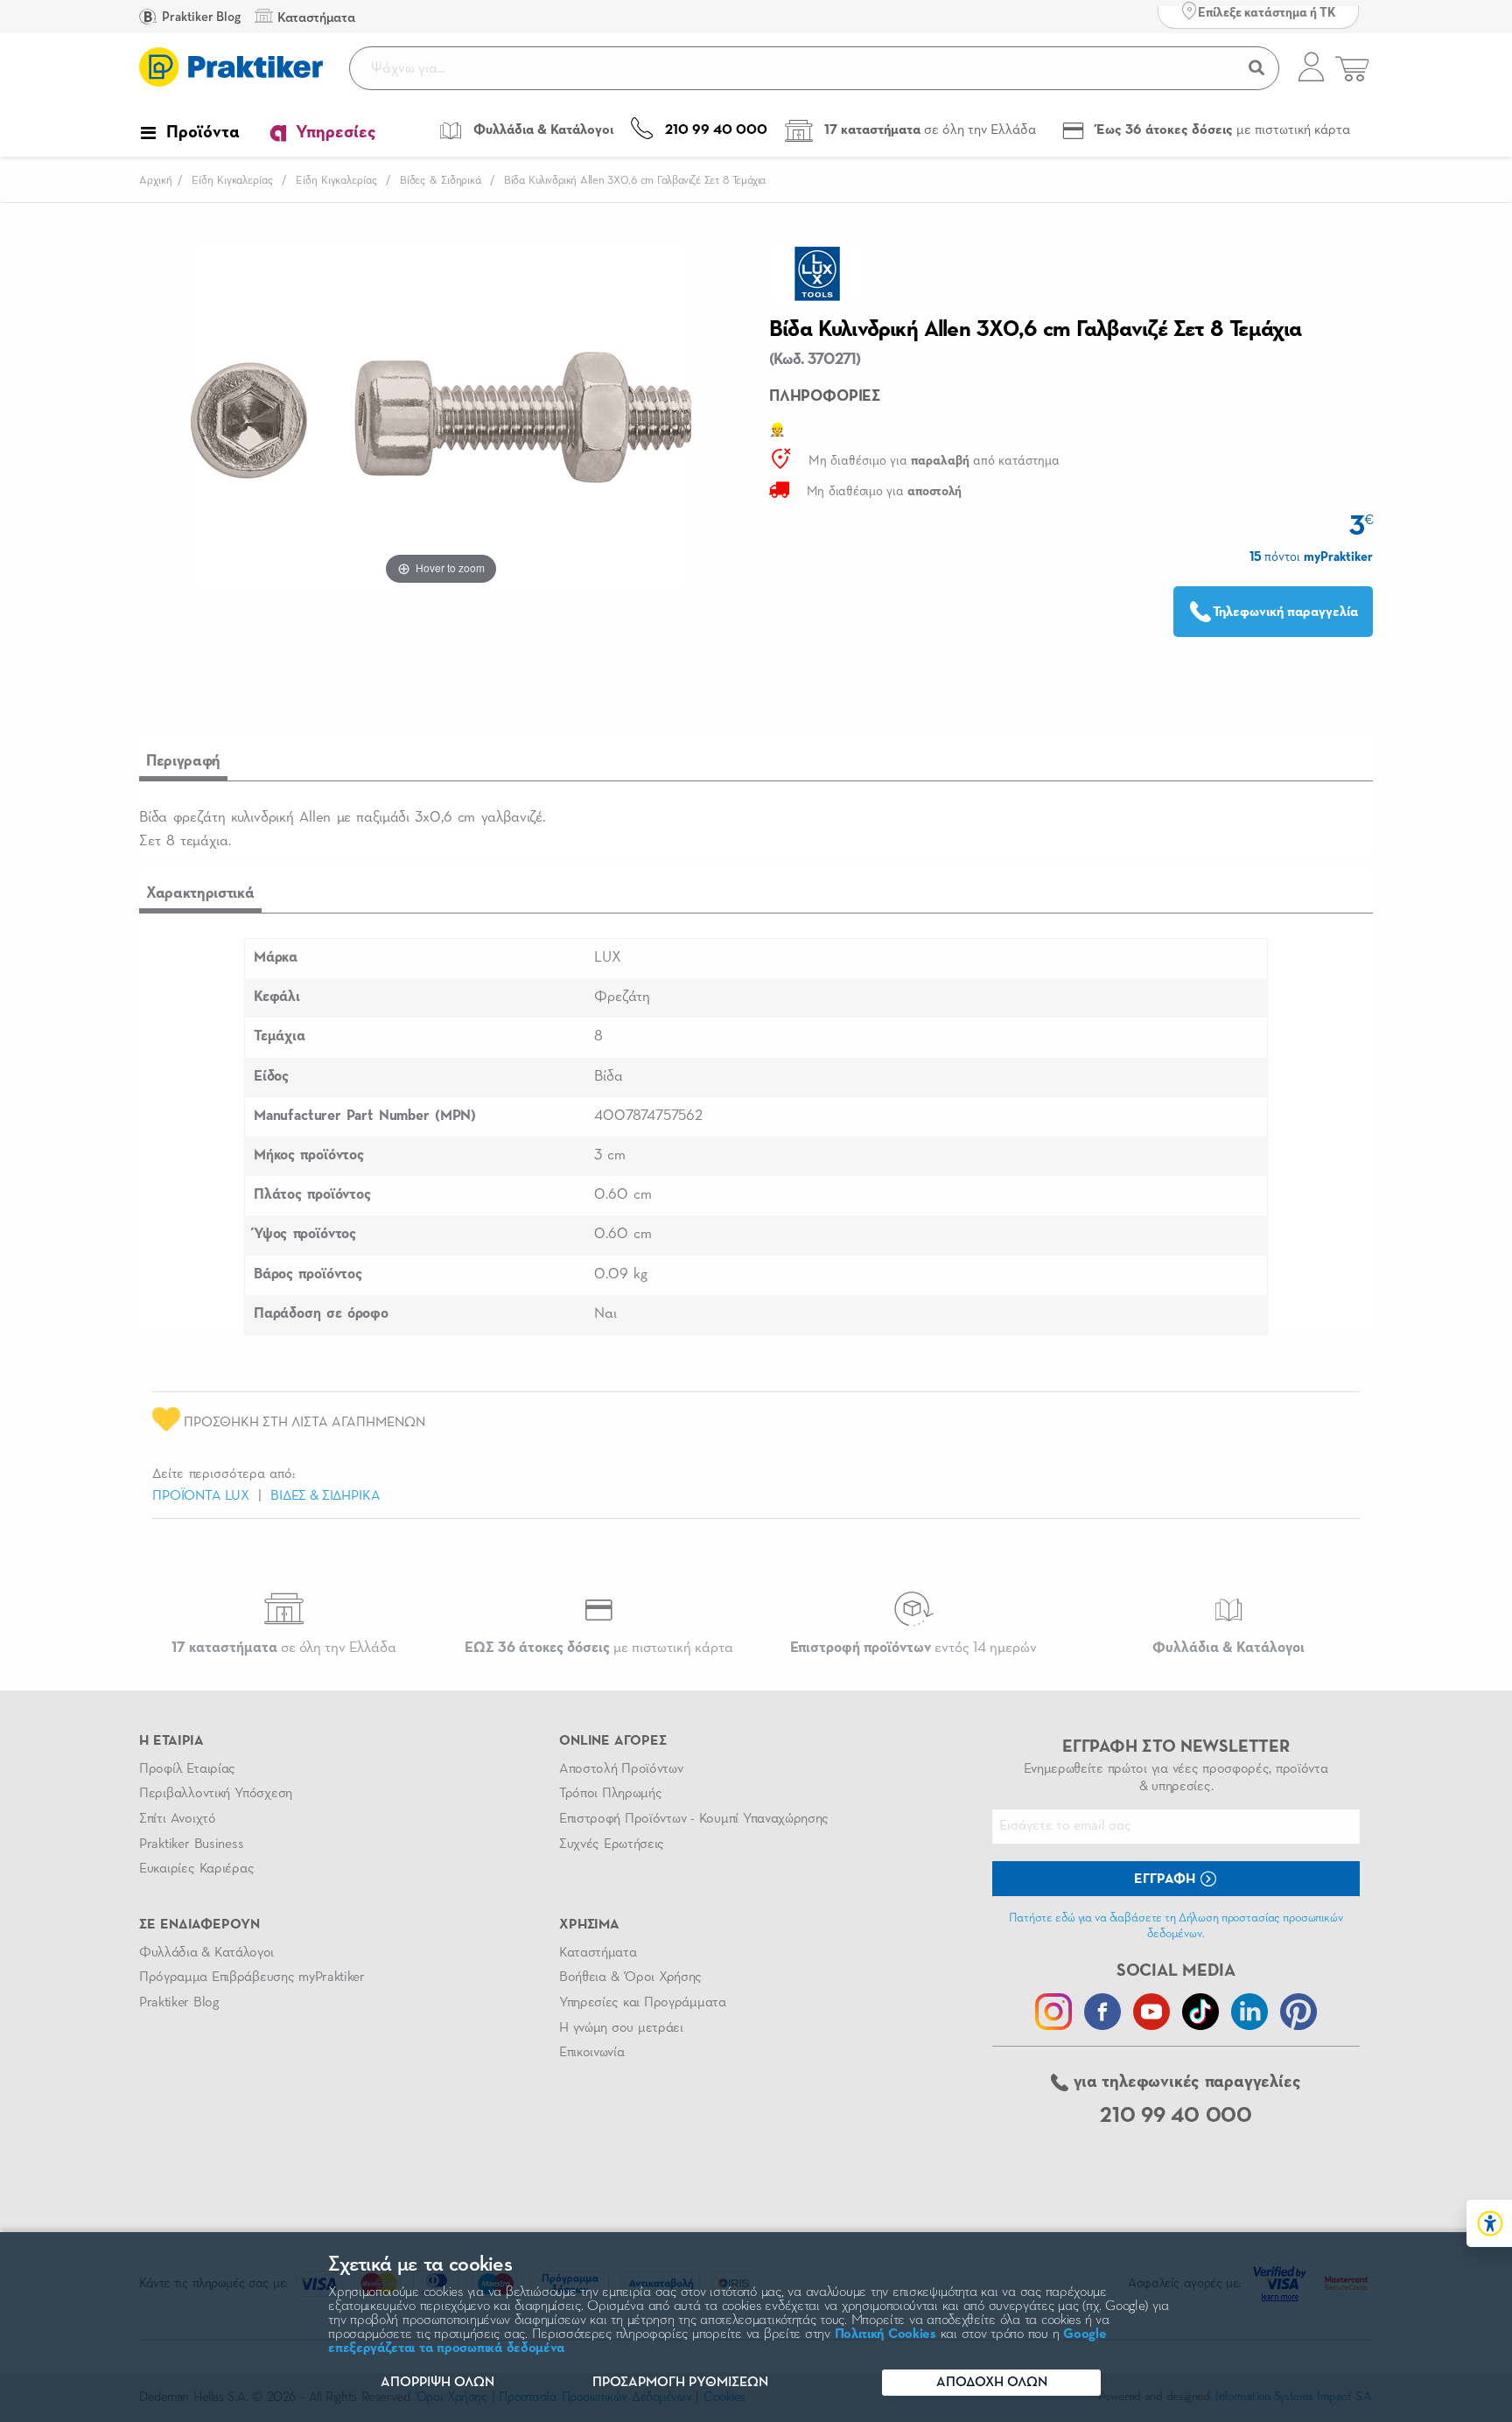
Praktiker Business (191, 1844)
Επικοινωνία (591, 2053)
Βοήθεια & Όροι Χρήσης (630, 1977)
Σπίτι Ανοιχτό (178, 1819)
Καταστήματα (598, 1953)
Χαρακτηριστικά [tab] (200, 893)
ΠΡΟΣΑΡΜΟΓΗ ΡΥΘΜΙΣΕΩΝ (680, 2383)
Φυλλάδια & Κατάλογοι (206, 1953)
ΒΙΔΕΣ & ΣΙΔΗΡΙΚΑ (325, 1496)
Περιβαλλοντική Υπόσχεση (216, 1794)
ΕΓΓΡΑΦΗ (1166, 1879)
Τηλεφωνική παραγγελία (1285, 612)
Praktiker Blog (200, 17)
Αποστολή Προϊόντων (621, 1769)
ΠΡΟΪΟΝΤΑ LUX (201, 1496)
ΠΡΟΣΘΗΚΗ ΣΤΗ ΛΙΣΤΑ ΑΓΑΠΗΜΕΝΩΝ (303, 1423)
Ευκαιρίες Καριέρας (196, 1869)
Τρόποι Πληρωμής (610, 1794)
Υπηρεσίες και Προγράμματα (643, 2003)
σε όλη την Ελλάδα (284, 1648)
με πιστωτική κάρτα (599, 1648)
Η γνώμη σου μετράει (621, 2028)
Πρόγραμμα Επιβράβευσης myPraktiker (252, 1977)
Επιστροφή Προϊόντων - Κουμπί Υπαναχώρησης (694, 1819)
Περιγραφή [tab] (183, 761)
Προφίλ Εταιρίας (187, 1769)
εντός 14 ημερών (913, 1648)
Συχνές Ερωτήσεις (612, 1844)
